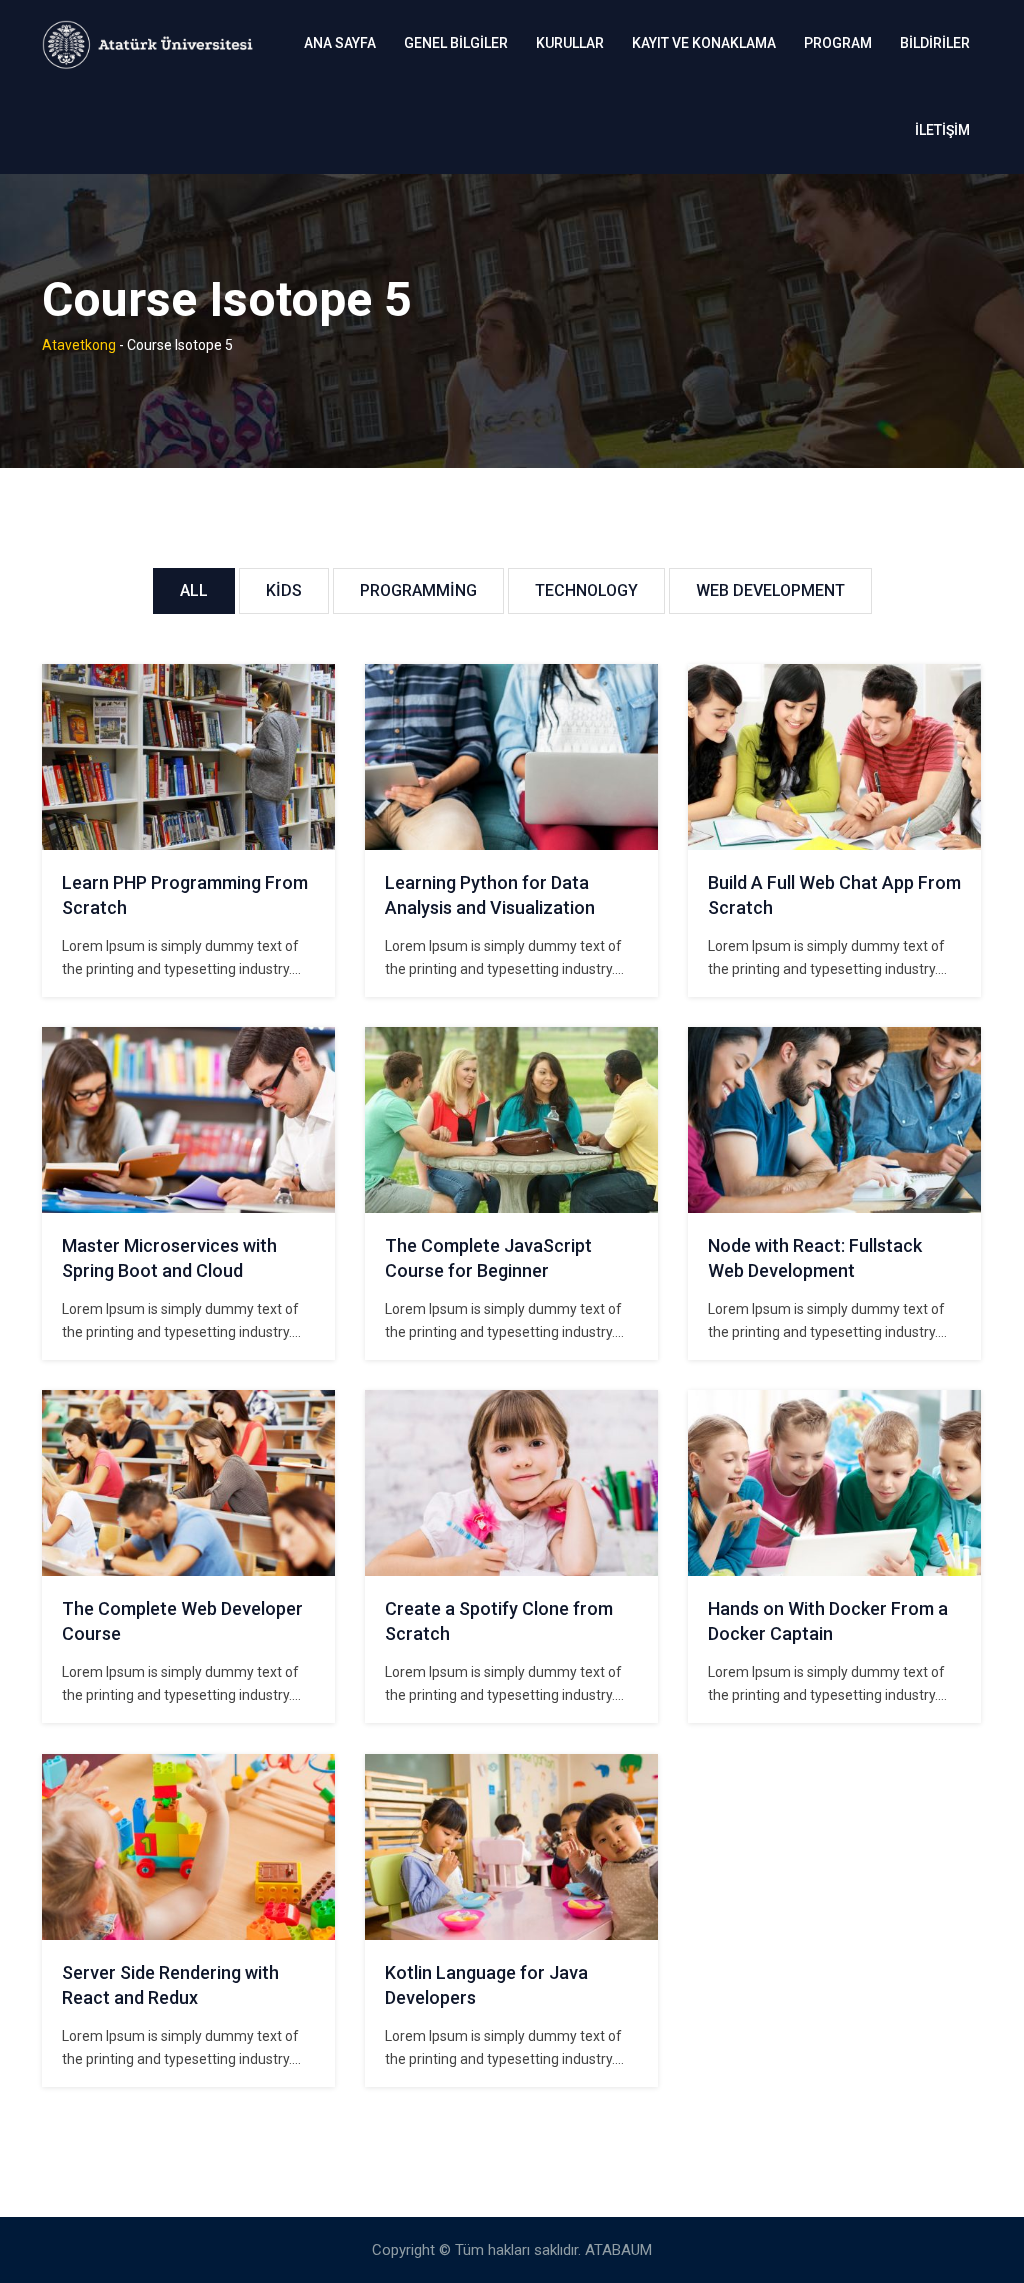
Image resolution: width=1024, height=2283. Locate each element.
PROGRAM (838, 43)
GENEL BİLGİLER (456, 43)
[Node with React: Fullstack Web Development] (835, 1120)
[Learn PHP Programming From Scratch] (189, 757)
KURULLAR (570, 43)
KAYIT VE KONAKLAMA (704, 43)
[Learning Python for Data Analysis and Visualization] (512, 757)
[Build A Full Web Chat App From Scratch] (835, 757)
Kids (284, 590)
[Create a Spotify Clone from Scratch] (512, 1483)
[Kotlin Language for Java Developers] (512, 1847)
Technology (586, 590)
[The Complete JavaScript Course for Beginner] (512, 1120)
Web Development (770, 590)
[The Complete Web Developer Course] (189, 1483)
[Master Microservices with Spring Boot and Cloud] (189, 1120)
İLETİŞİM (942, 130)
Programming (418, 590)
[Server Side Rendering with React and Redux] (189, 1847)
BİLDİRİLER (935, 43)
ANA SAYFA (340, 43)
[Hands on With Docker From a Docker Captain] (835, 1483)
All (194, 590)
